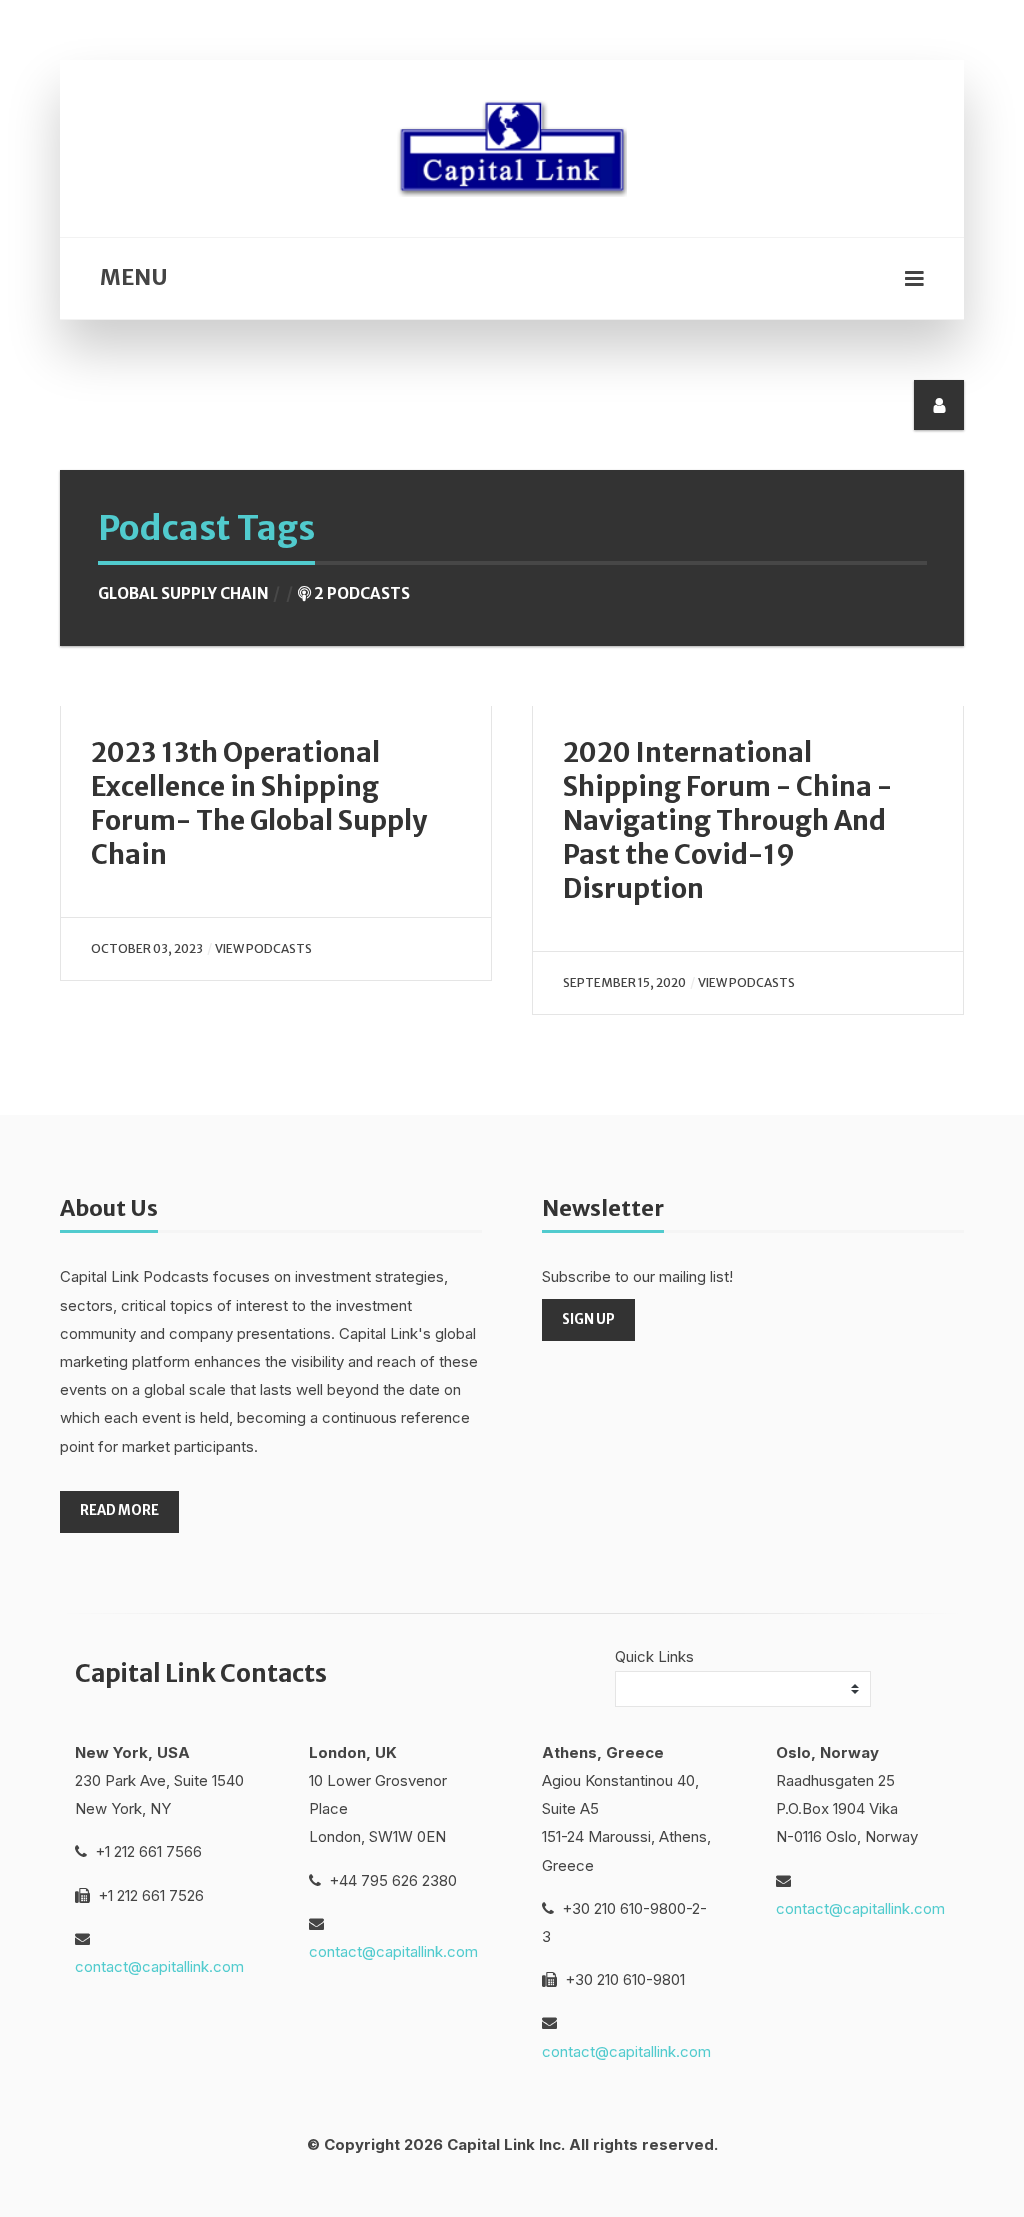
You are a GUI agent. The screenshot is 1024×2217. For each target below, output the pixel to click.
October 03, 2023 (147, 948)
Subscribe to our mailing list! (637, 1276)
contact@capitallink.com (159, 1966)
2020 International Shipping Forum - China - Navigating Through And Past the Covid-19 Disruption (727, 821)
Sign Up (588, 1319)
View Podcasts (263, 948)
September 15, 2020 (624, 982)
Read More (119, 1510)
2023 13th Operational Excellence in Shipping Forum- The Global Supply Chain (259, 803)
